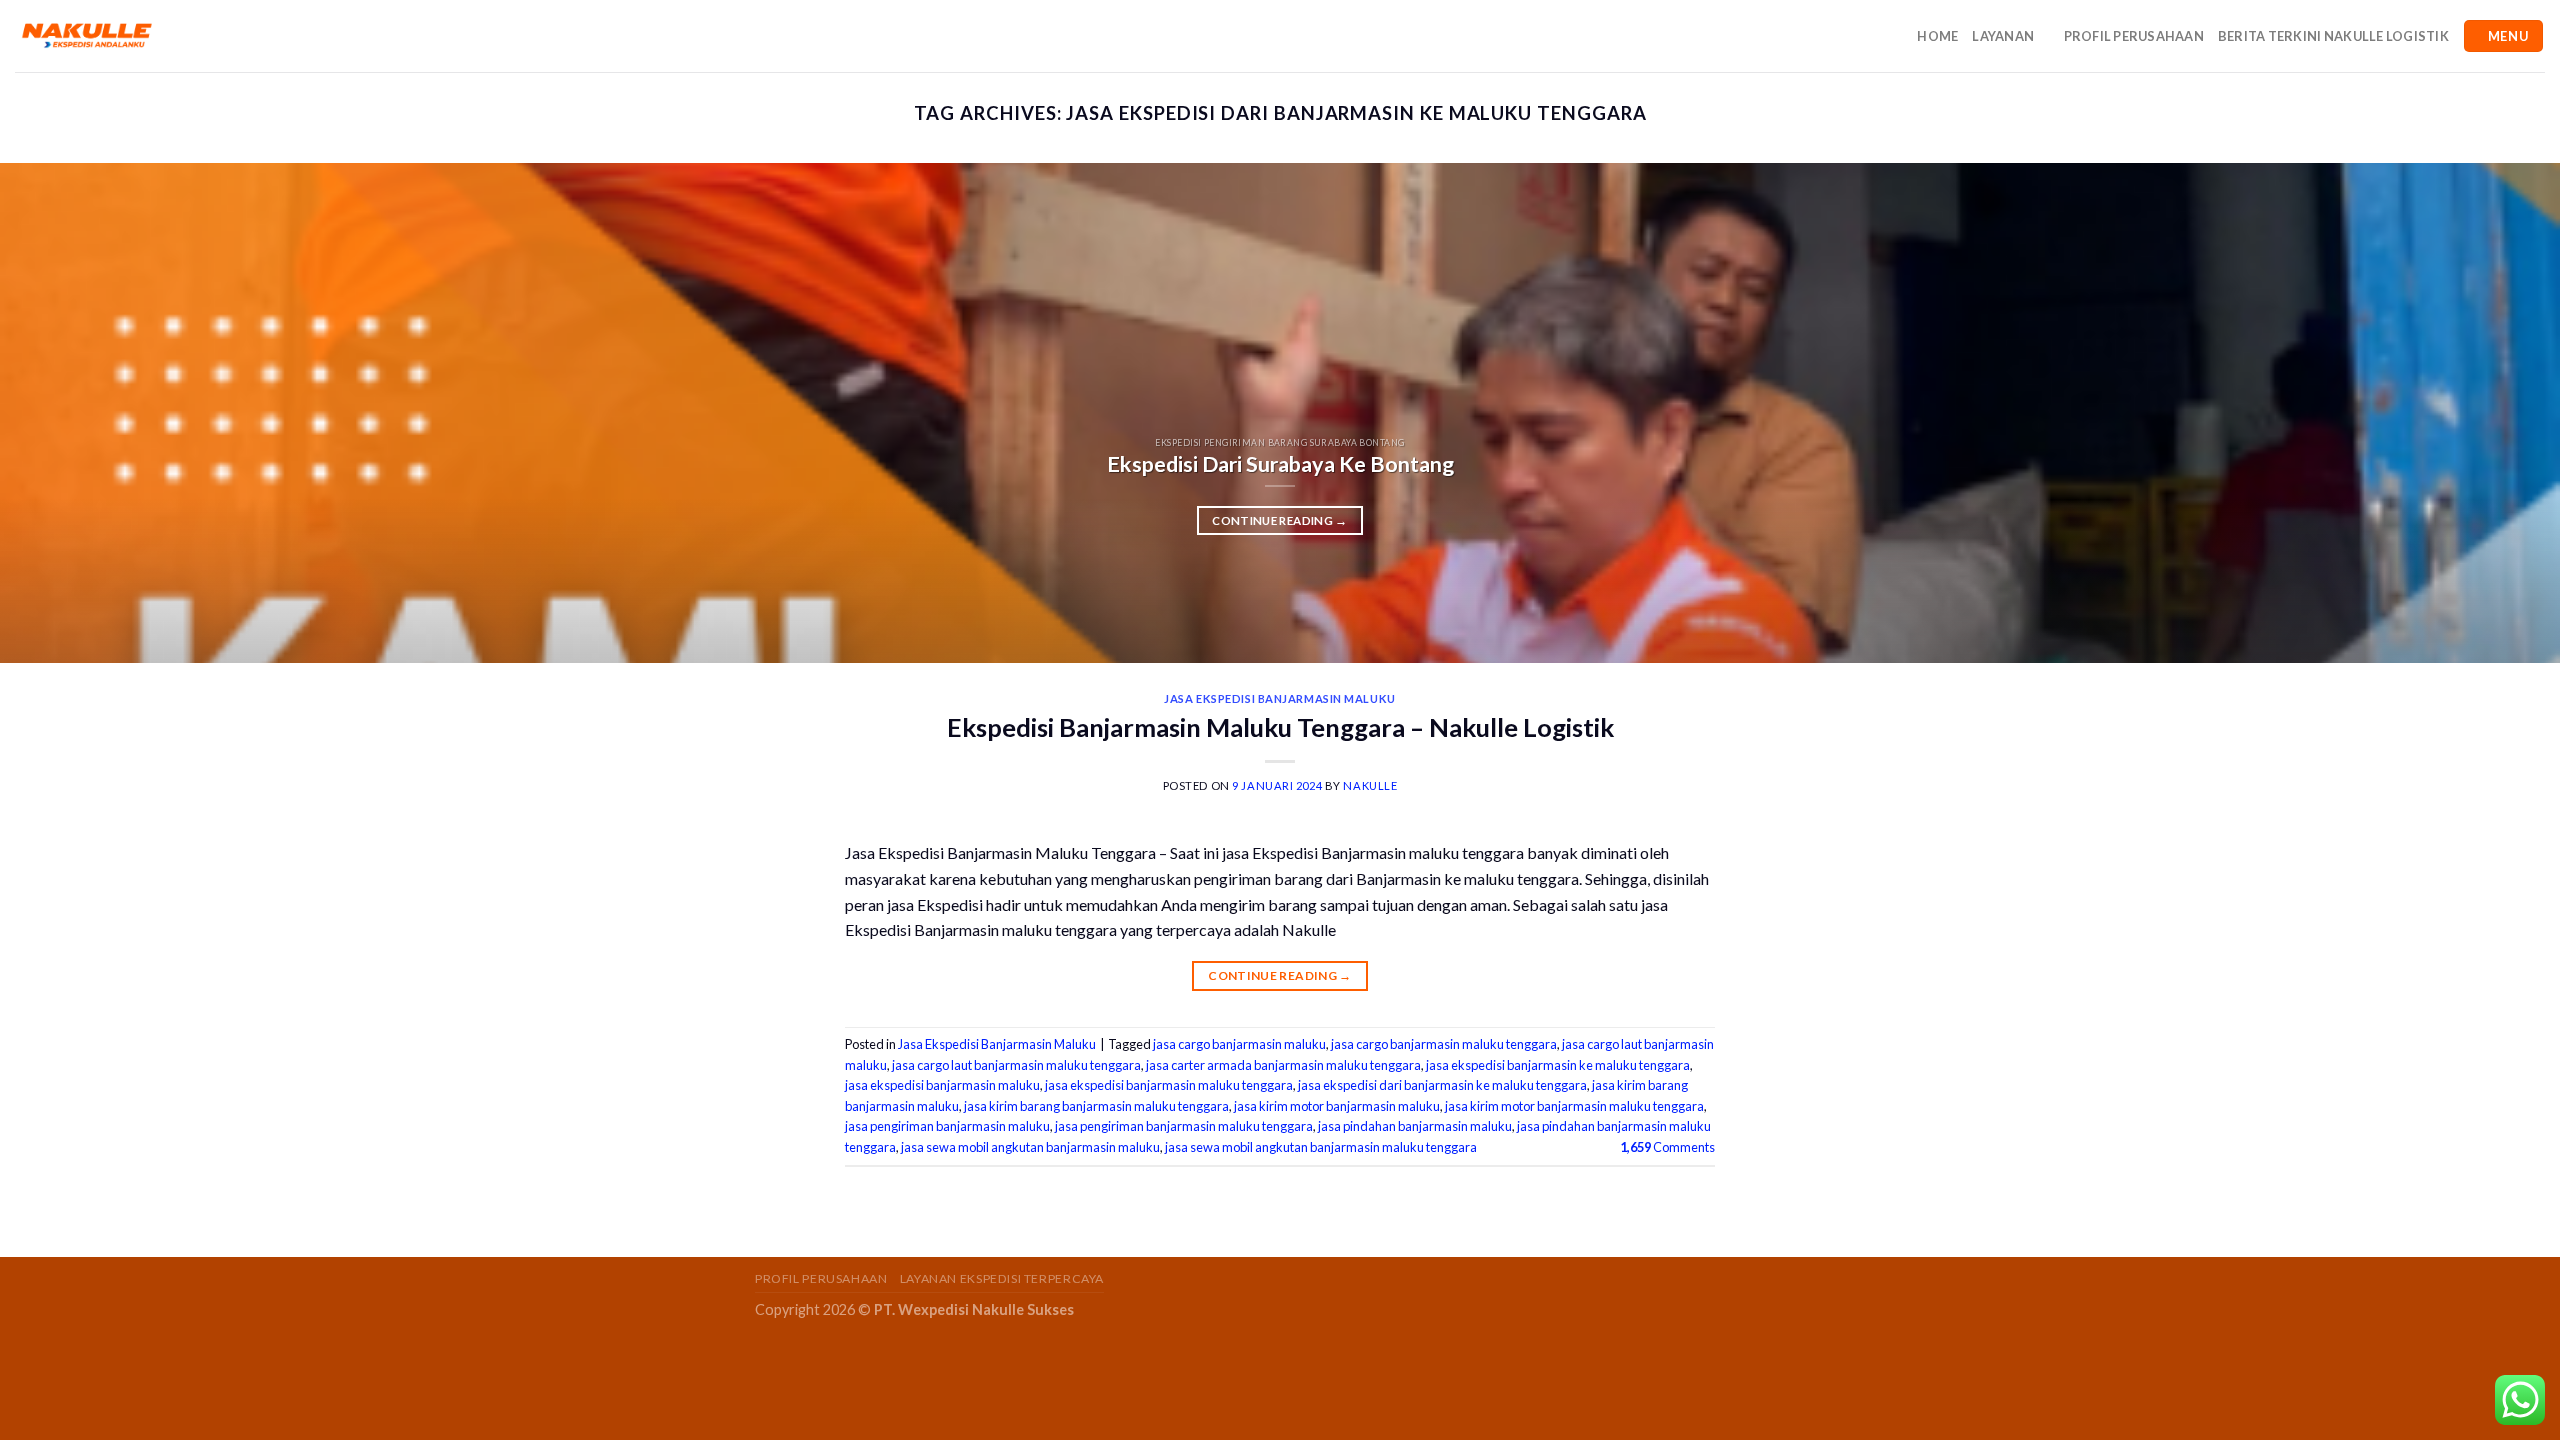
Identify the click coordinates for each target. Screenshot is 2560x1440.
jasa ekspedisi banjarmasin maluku (942, 1085)
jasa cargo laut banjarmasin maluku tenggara (1016, 1065)
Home (1937, 36)
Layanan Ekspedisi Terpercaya (1002, 1278)
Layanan (2003, 36)
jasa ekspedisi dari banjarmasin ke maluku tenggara (1442, 1085)
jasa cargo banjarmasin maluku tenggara (1444, 1044)
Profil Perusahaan (2134, 36)
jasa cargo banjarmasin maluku (1239, 1044)
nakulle (1370, 785)
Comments (1667, 1147)
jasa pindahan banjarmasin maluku (1415, 1126)
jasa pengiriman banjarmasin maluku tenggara (1184, 1126)
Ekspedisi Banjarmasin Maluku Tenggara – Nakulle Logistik (1280, 727)
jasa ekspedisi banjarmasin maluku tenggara (1169, 1085)
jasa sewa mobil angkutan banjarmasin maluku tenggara (1321, 1147)
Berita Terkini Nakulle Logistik (2333, 36)
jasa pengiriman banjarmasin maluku (947, 1126)
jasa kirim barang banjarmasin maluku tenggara (1096, 1106)
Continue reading (1279, 520)
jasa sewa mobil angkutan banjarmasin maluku (1030, 1147)
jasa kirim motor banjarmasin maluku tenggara (1574, 1106)
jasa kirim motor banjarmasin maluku (1337, 1106)
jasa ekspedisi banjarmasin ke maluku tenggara (1558, 1065)
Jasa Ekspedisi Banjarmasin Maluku (1279, 698)
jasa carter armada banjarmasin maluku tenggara (1283, 1065)
